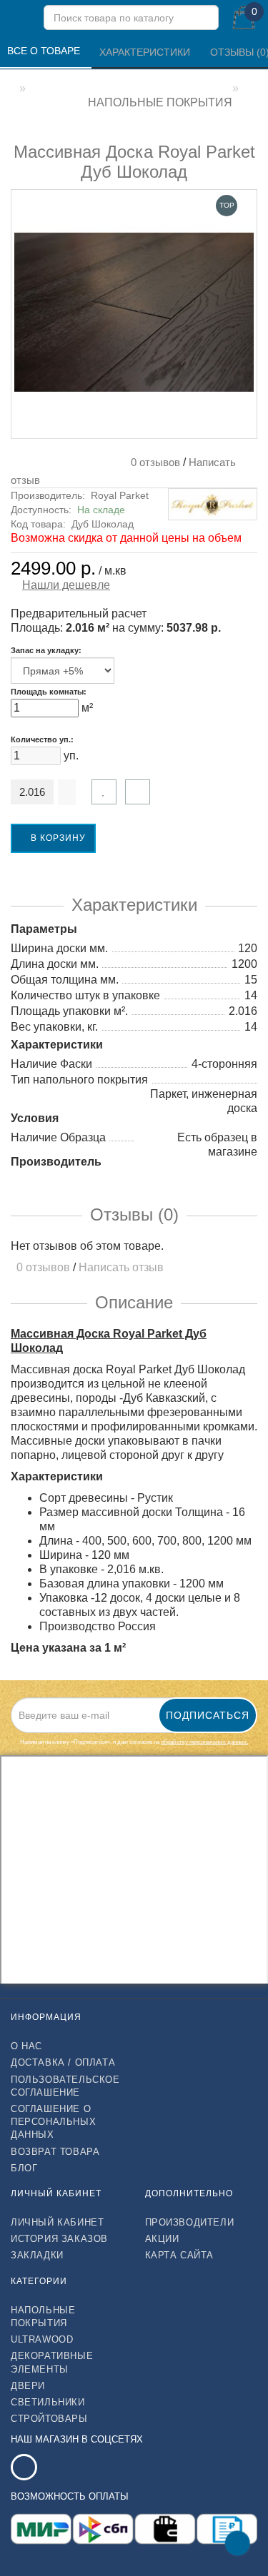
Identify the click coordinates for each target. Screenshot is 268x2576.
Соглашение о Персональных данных (53, 2122)
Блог (24, 2168)
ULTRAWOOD (42, 2339)
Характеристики (146, 52)
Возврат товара (55, 2152)
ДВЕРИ (28, 2386)
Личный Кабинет (57, 2222)
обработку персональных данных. (204, 1742)
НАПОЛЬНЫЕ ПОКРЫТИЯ (43, 2317)
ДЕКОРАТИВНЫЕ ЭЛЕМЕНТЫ (52, 2362)
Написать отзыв (121, 1267)
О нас (26, 2046)
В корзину (57, 838)
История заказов (59, 2239)
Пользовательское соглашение (65, 2086)
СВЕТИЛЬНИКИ (48, 2402)
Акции (162, 2239)
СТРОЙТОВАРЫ (49, 2419)
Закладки (37, 2255)
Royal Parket (120, 495)
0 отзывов (153, 462)
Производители (190, 2222)
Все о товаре (45, 51)
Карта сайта (180, 2255)
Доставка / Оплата (63, 2062)
